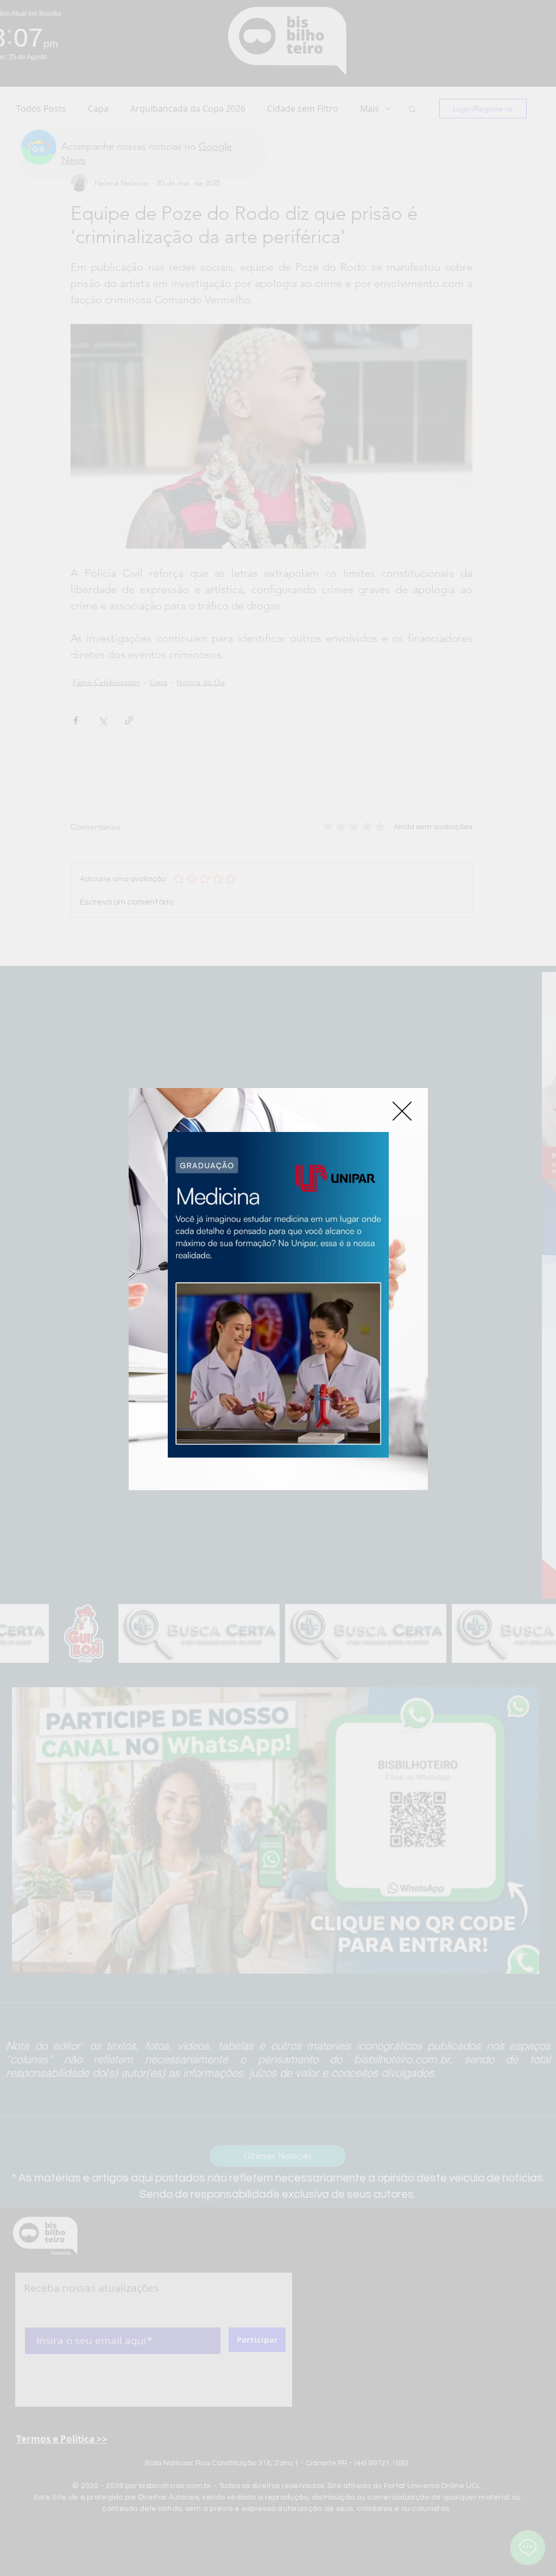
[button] (402, 1111)
